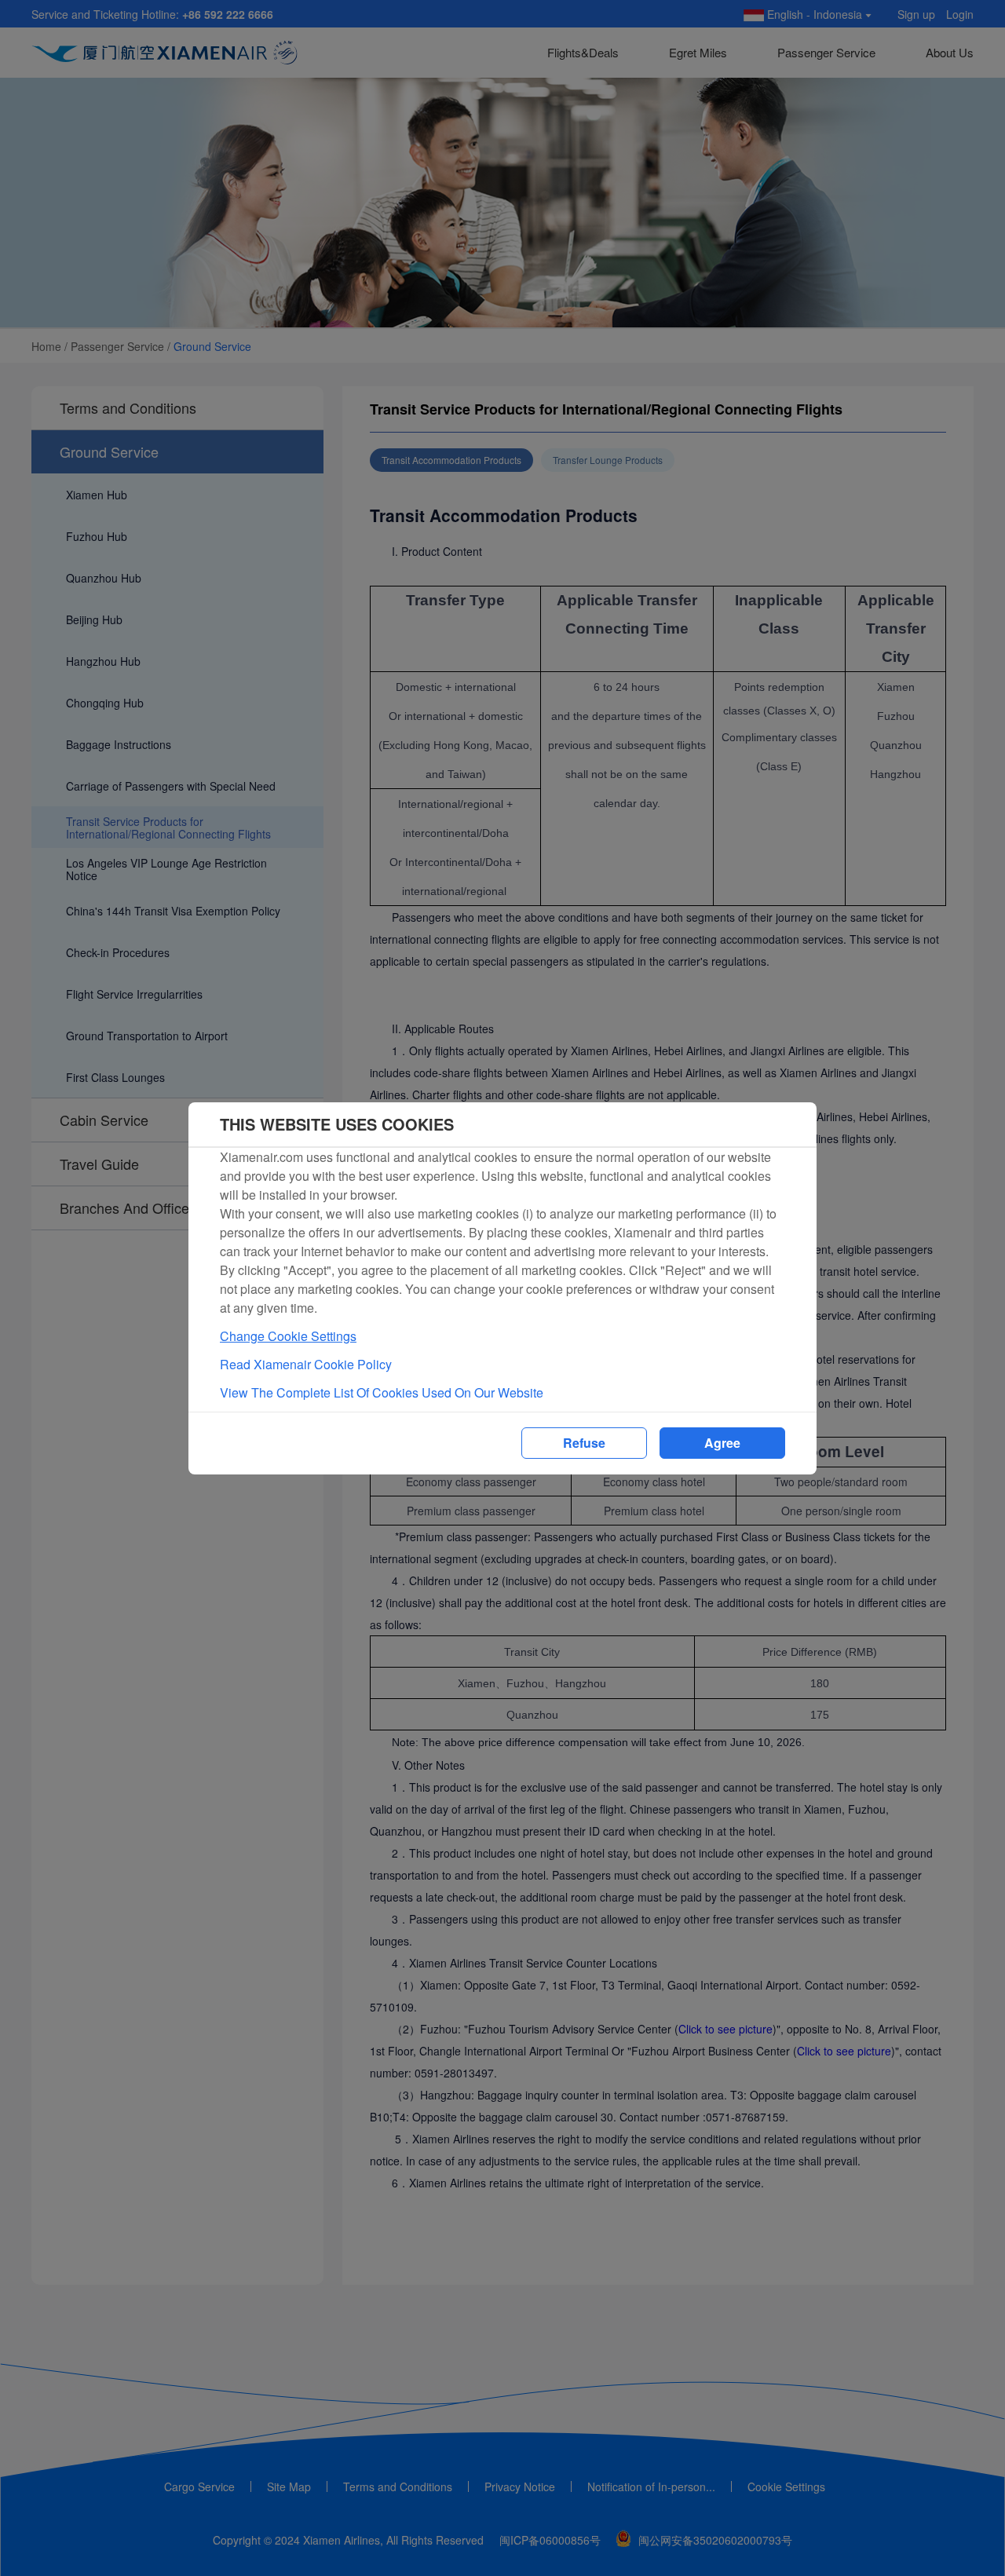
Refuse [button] (584, 1443)
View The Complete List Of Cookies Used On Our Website (382, 1392)
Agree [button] (722, 1443)
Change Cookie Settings (288, 1336)
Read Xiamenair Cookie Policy (306, 1364)
